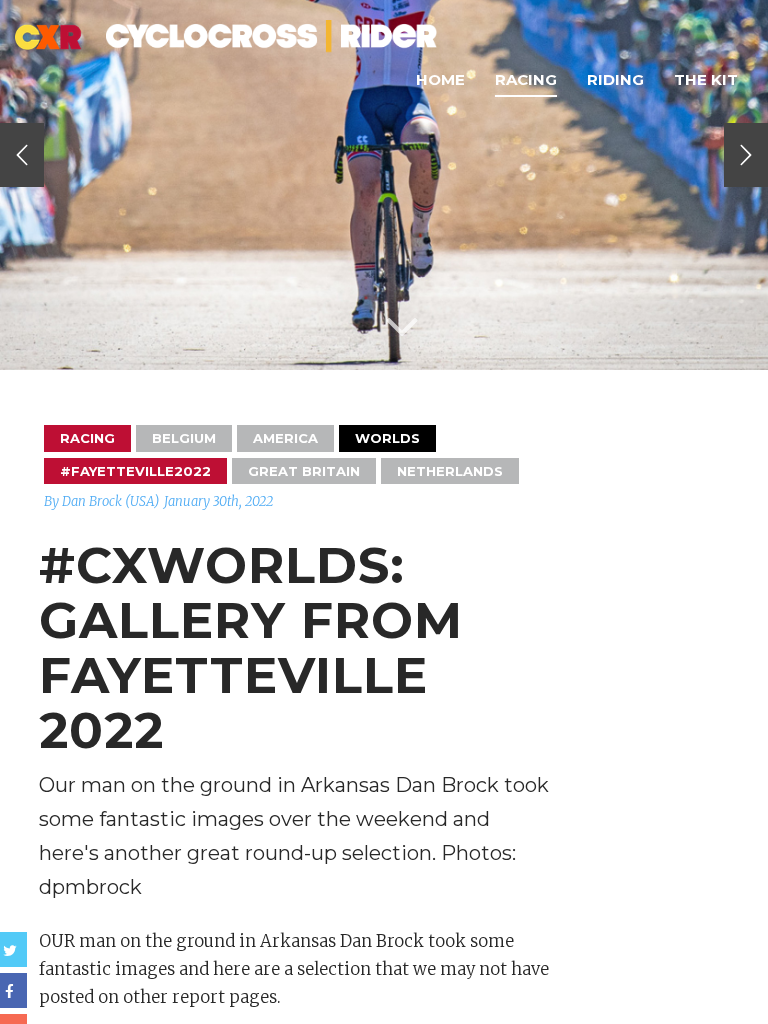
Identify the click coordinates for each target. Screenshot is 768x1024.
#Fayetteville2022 (135, 471)
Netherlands (450, 471)
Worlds (387, 438)
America (285, 438)
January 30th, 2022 (218, 501)
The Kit (706, 79)
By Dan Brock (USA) (101, 501)
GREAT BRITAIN (304, 471)
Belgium (184, 438)
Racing (526, 79)
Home (440, 79)
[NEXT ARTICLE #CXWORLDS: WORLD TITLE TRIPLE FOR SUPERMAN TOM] (746, 155)
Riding (615, 79)
